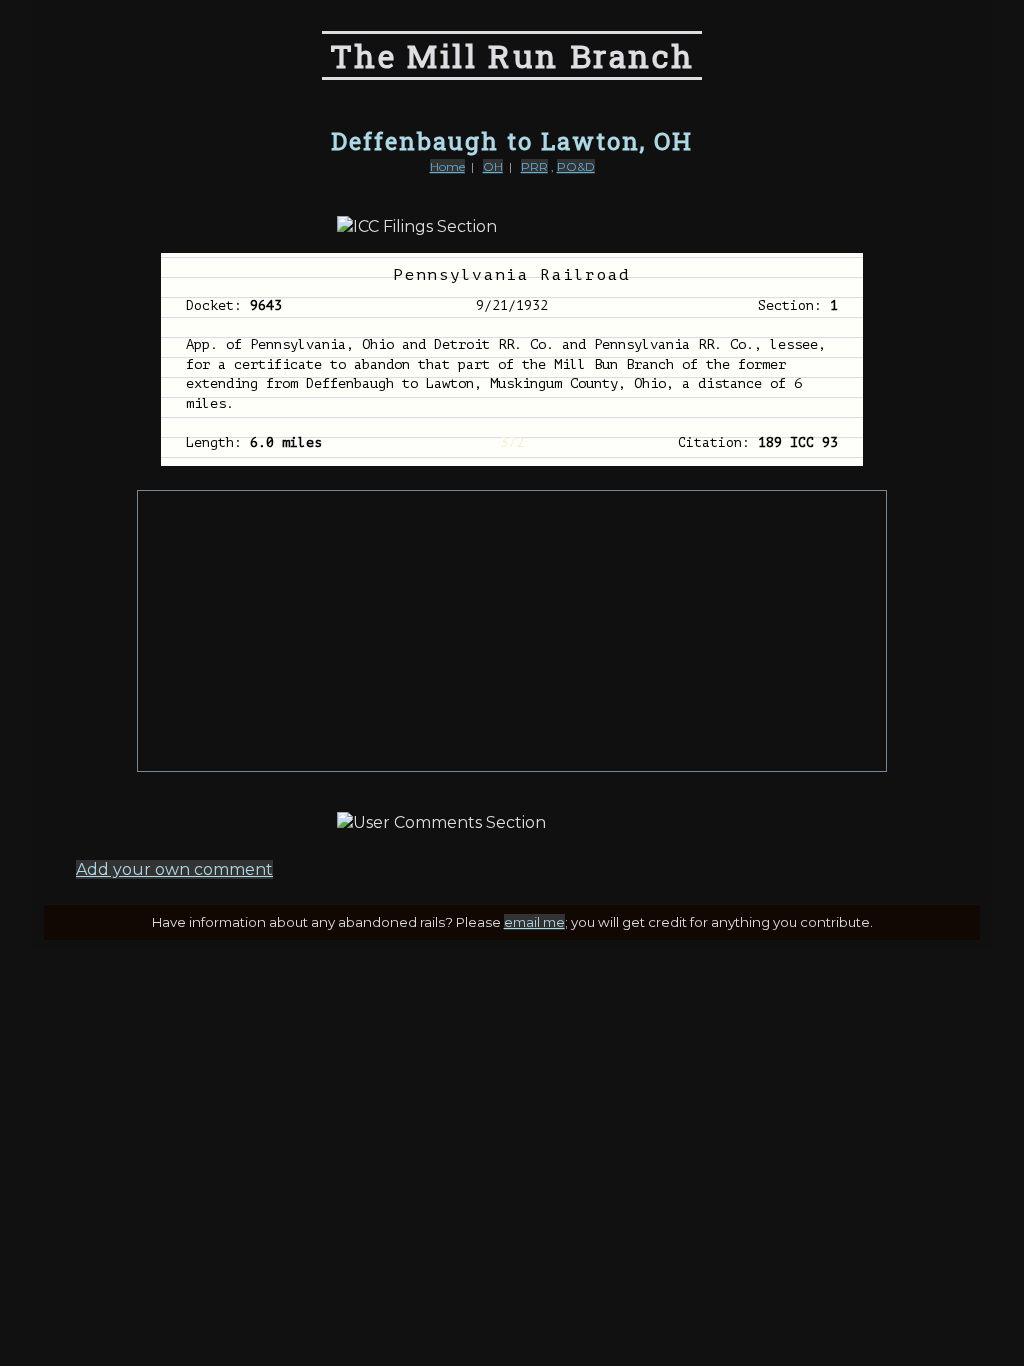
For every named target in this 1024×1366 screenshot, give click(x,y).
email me (534, 922)
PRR (534, 166)
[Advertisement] (512, 631)
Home (447, 166)
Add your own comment (174, 869)
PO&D (576, 166)
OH (493, 166)
